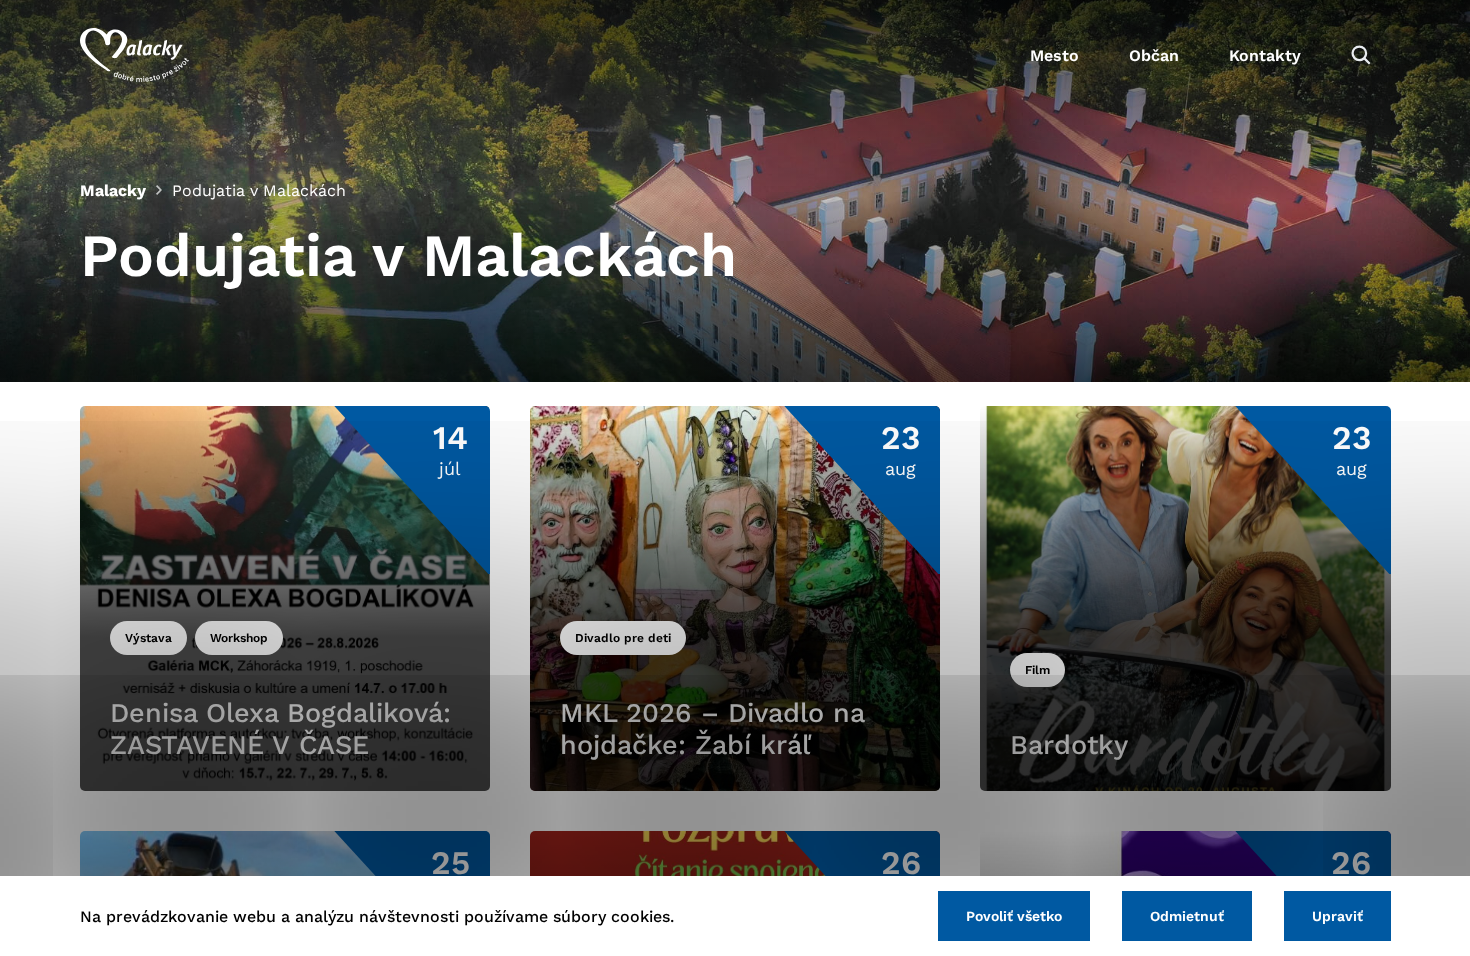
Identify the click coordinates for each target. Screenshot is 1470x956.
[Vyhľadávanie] (1361, 55)
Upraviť (1337, 916)
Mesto (1054, 55)
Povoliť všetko (1014, 916)
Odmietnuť (1187, 916)
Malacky (113, 190)
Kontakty (1265, 55)
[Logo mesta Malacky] (134, 55)
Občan (1154, 55)
